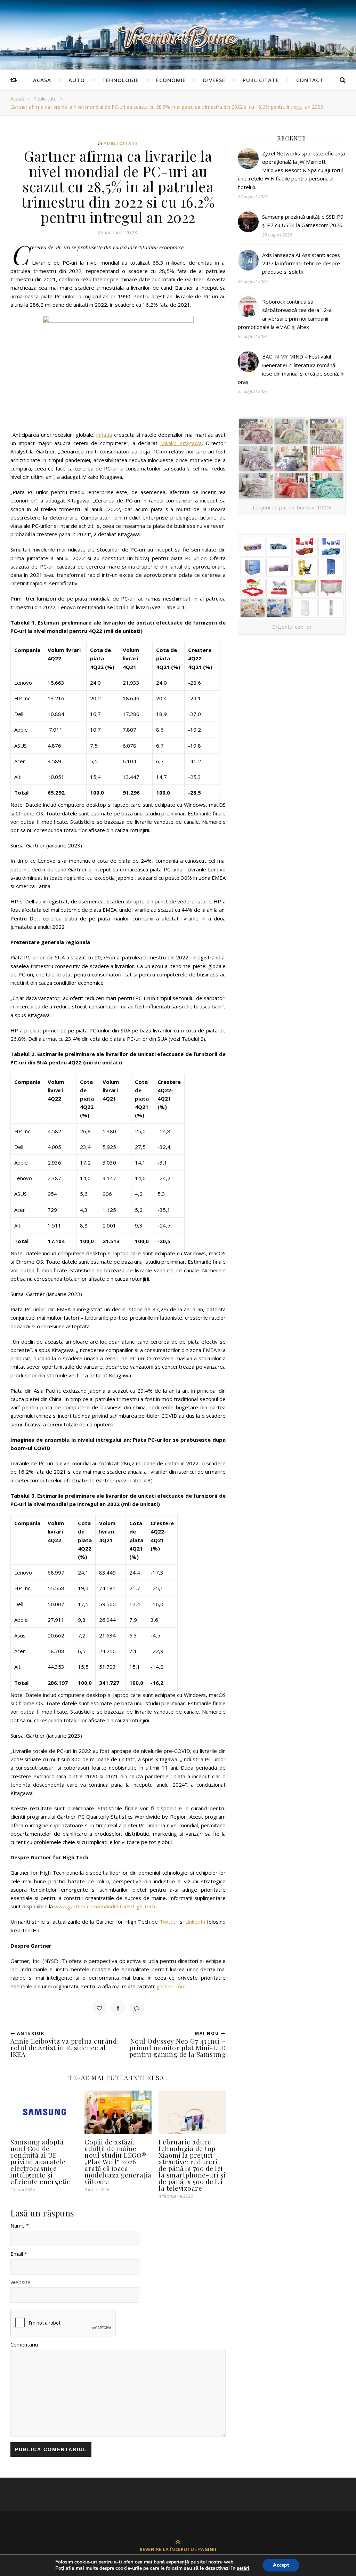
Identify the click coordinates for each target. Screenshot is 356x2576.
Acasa (42, 80)
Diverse (214, 80)
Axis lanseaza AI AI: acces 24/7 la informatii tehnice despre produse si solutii (301, 263)
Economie (171, 80)
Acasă (17, 99)
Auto (77, 80)
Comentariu (24, 2344)
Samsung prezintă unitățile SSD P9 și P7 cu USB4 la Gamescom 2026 (303, 221)
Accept (281, 2565)
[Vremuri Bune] (178, 37)
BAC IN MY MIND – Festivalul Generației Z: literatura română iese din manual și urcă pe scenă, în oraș (291, 369)
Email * (19, 2254)
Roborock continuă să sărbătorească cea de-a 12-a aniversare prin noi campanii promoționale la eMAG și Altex (285, 314)
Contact (310, 80)
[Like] (99, 2008)
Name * (20, 2225)
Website (21, 2282)
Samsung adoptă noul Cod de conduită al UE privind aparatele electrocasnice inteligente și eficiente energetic (40, 2162)
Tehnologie (120, 80)
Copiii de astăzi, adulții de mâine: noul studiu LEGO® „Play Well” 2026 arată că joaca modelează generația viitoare (118, 2162)
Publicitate (261, 80)
